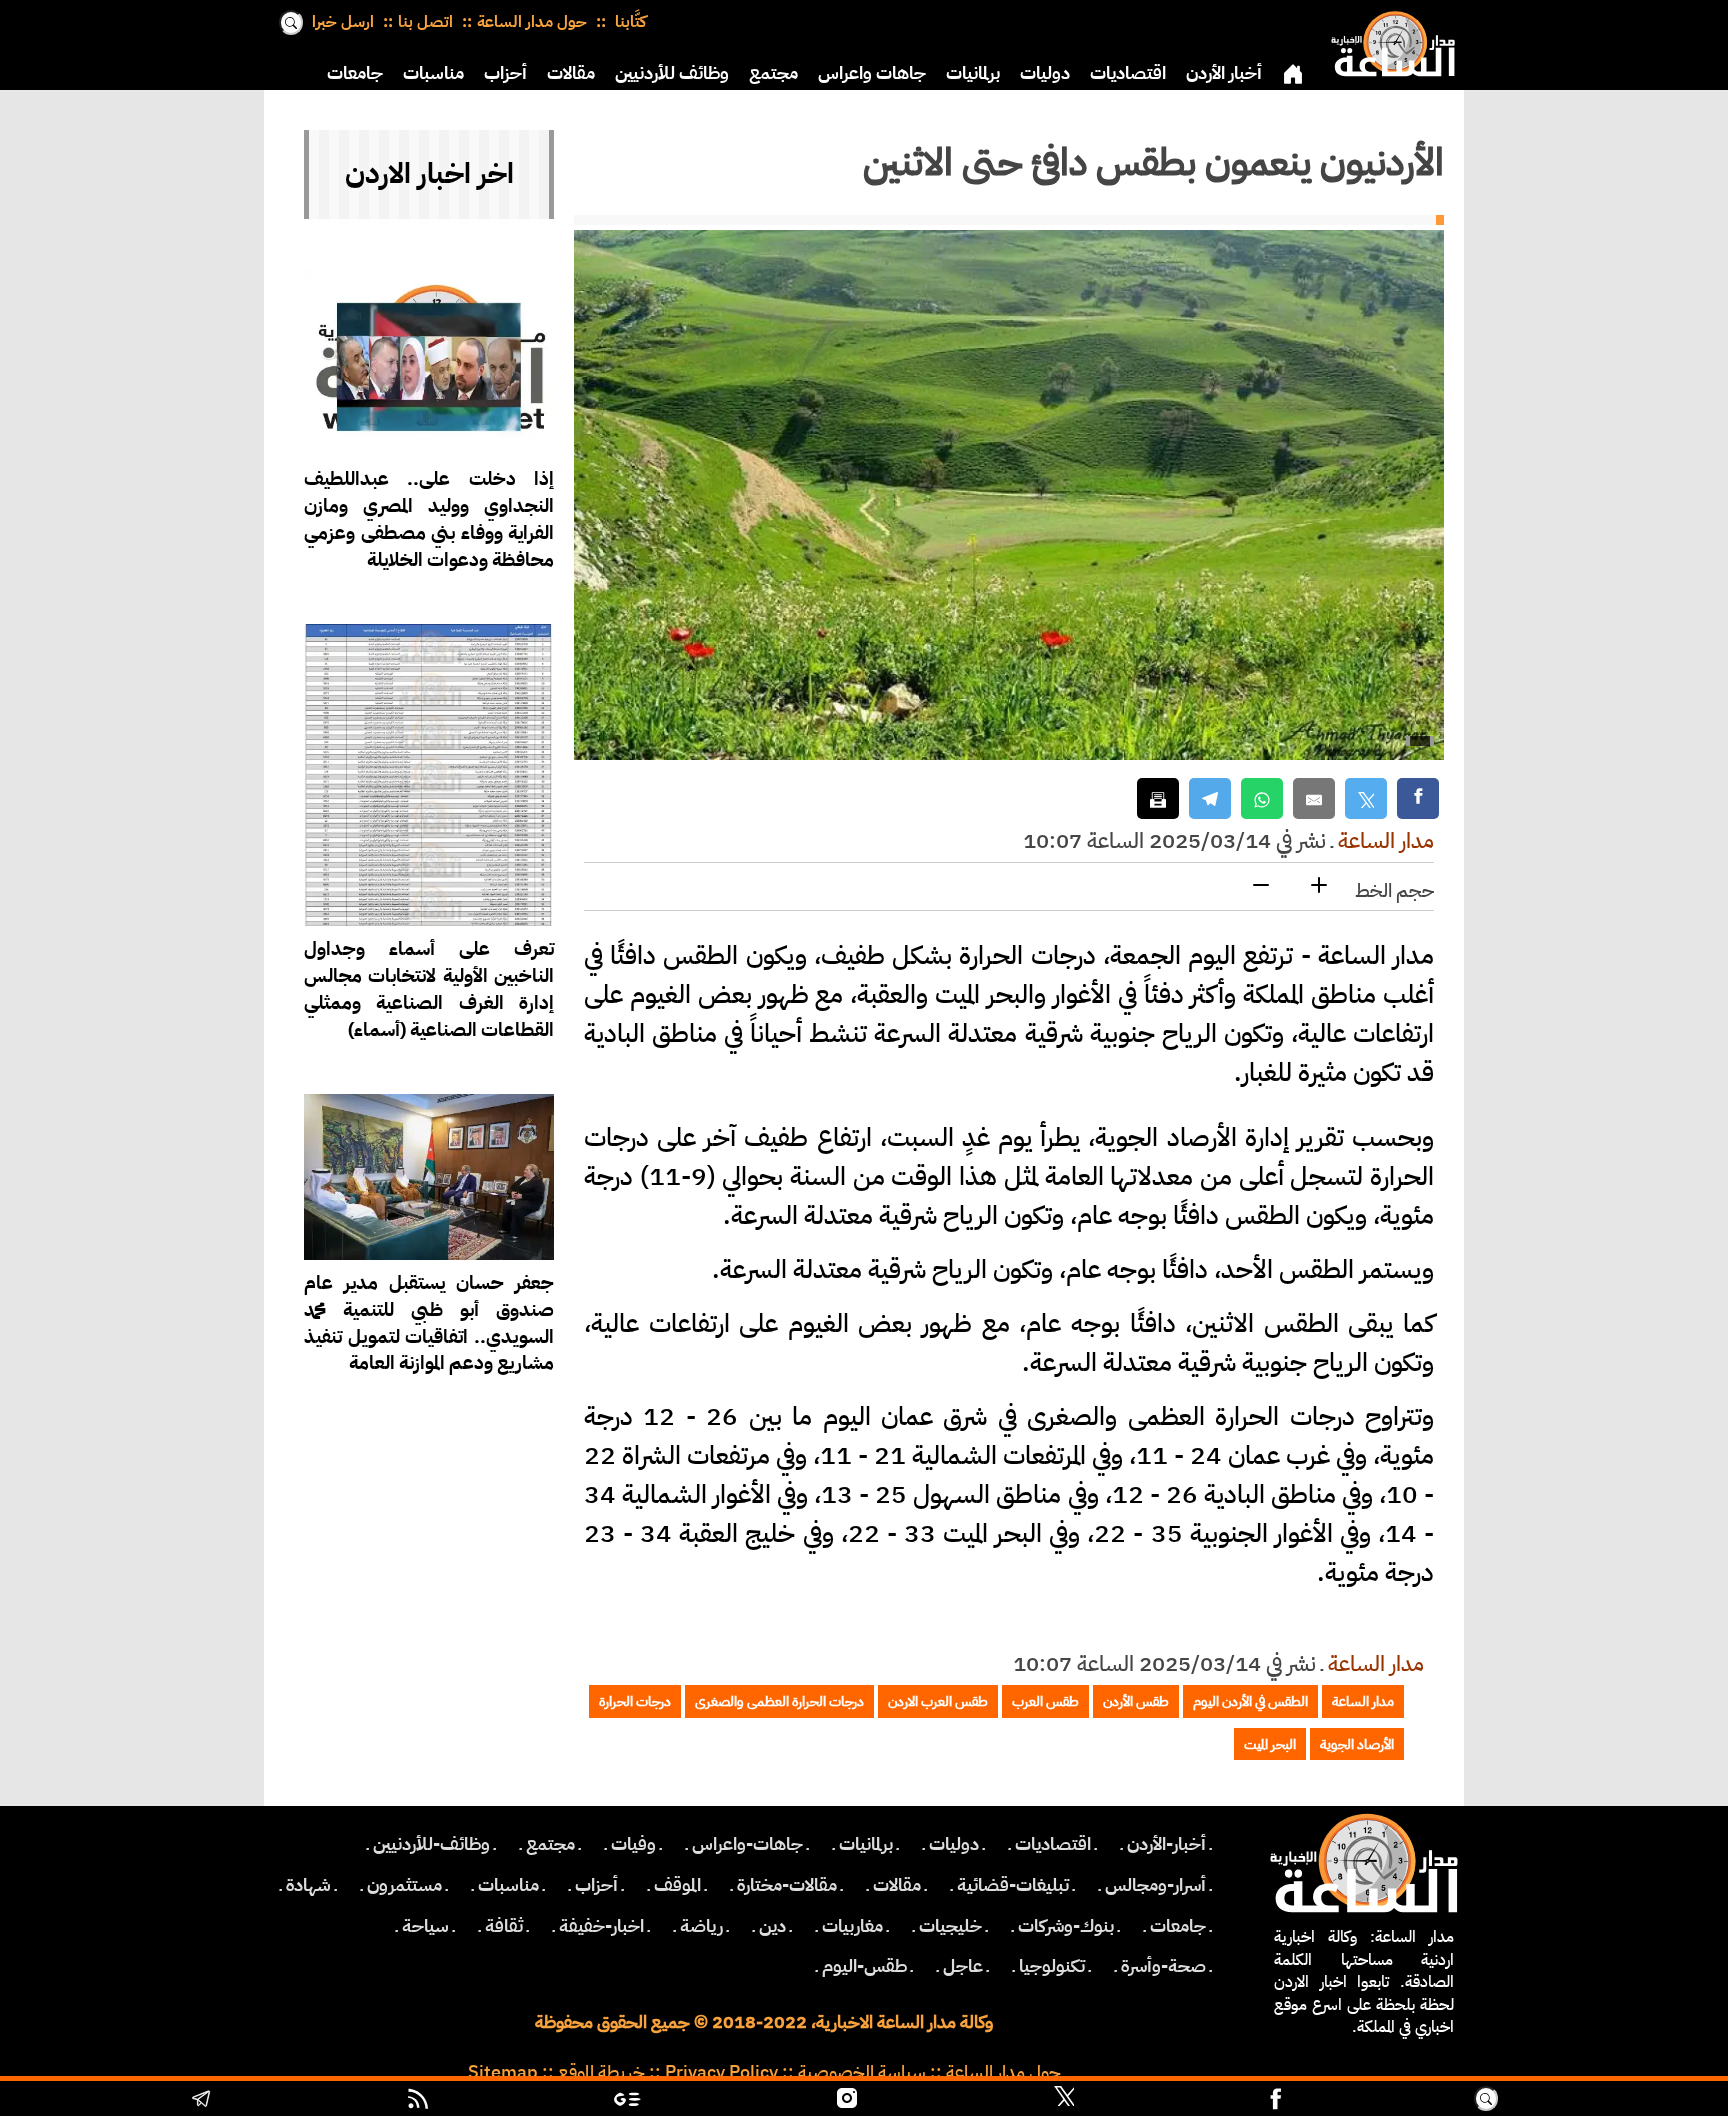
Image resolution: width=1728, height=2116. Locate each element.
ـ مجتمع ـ (550, 1844)
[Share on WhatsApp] (1262, 798)
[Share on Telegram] (1210, 798)
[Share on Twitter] (1366, 798)
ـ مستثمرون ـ (404, 1885)
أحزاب (505, 73)
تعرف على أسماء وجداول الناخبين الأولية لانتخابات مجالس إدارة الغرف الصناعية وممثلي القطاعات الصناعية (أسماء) (429, 989)
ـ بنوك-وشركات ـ (1066, 1926)
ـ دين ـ (772, 1926)
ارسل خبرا (343, 22)
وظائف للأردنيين (672, 73)
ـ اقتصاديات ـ (1053, 1844)
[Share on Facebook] (1418, 798)
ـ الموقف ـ (677, 1885)
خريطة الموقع (601, 2072)
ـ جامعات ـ (1178, 1926)
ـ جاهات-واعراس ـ (747, 1844)
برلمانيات (973, 73)
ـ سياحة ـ (425, 1926)
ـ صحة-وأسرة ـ (1163, 1966)
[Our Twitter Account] (1064, 2101)
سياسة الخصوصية (862, 2072)
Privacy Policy (721, 2072)
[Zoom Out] (1261, 886)
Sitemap (503, 2072)
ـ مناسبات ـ (508, 1885)
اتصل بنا (425, 22)
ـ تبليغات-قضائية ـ (1013, 1885)
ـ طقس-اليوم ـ (864, 1966)
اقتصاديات (1128, 73)
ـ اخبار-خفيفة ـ (601, 1926)
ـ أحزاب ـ (596, 1885)
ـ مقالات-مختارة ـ (787, 1885)
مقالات (571, 73)
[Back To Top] (1610, 2101)
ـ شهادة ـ (308, 1885)
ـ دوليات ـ (954, 1844)
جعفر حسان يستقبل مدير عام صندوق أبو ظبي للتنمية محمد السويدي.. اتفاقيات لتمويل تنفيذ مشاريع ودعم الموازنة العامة (429, 1323)
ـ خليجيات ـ (950, 1926)
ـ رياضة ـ (701, 1926)
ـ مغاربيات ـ (852, 1926)
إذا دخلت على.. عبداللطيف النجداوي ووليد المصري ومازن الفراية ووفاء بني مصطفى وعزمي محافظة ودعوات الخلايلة (429, 519)
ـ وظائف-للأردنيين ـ (431, 1844)
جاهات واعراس (872, 73)
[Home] (1389, 40)
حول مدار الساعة (532, 22)
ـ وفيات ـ (633, 1844)
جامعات (355, 73)
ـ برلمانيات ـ (866, 1844)
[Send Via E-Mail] (1314, 798)
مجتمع (773, 73)
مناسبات (433, 73)
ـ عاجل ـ (963, 1966)
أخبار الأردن (1224, 73)
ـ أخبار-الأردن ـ (1166, 1844)
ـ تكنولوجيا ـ (1052, 1966)
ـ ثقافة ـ (504, 1926)
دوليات (1045, 73)
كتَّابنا (628, 22)
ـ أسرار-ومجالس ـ (1155, 1885)
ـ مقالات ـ (897, 1885)
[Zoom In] (1319, 886)
